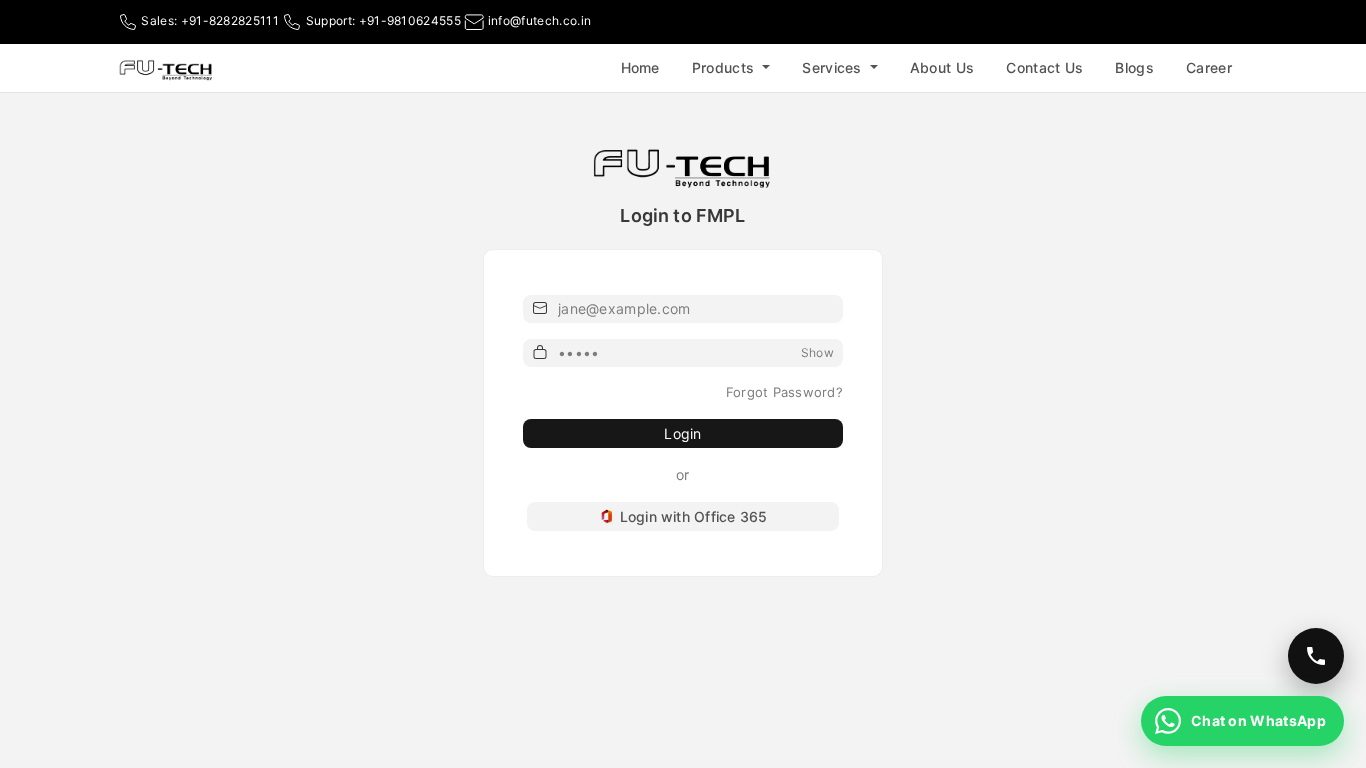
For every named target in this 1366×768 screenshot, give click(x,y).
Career (1209, 67)
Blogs (1134, 67)
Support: (381, 20)
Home (640, 67)
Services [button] (834, 67)
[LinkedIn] (1238, 22)
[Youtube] (1210, 22)
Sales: (208, 20)
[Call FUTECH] (1316, 656)
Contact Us (1044, 67)
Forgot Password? (784, 392)
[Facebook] (1182, 22)
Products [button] (725, 67)
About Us (942, 67)
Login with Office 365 (693, 516)
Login (682, 433)
